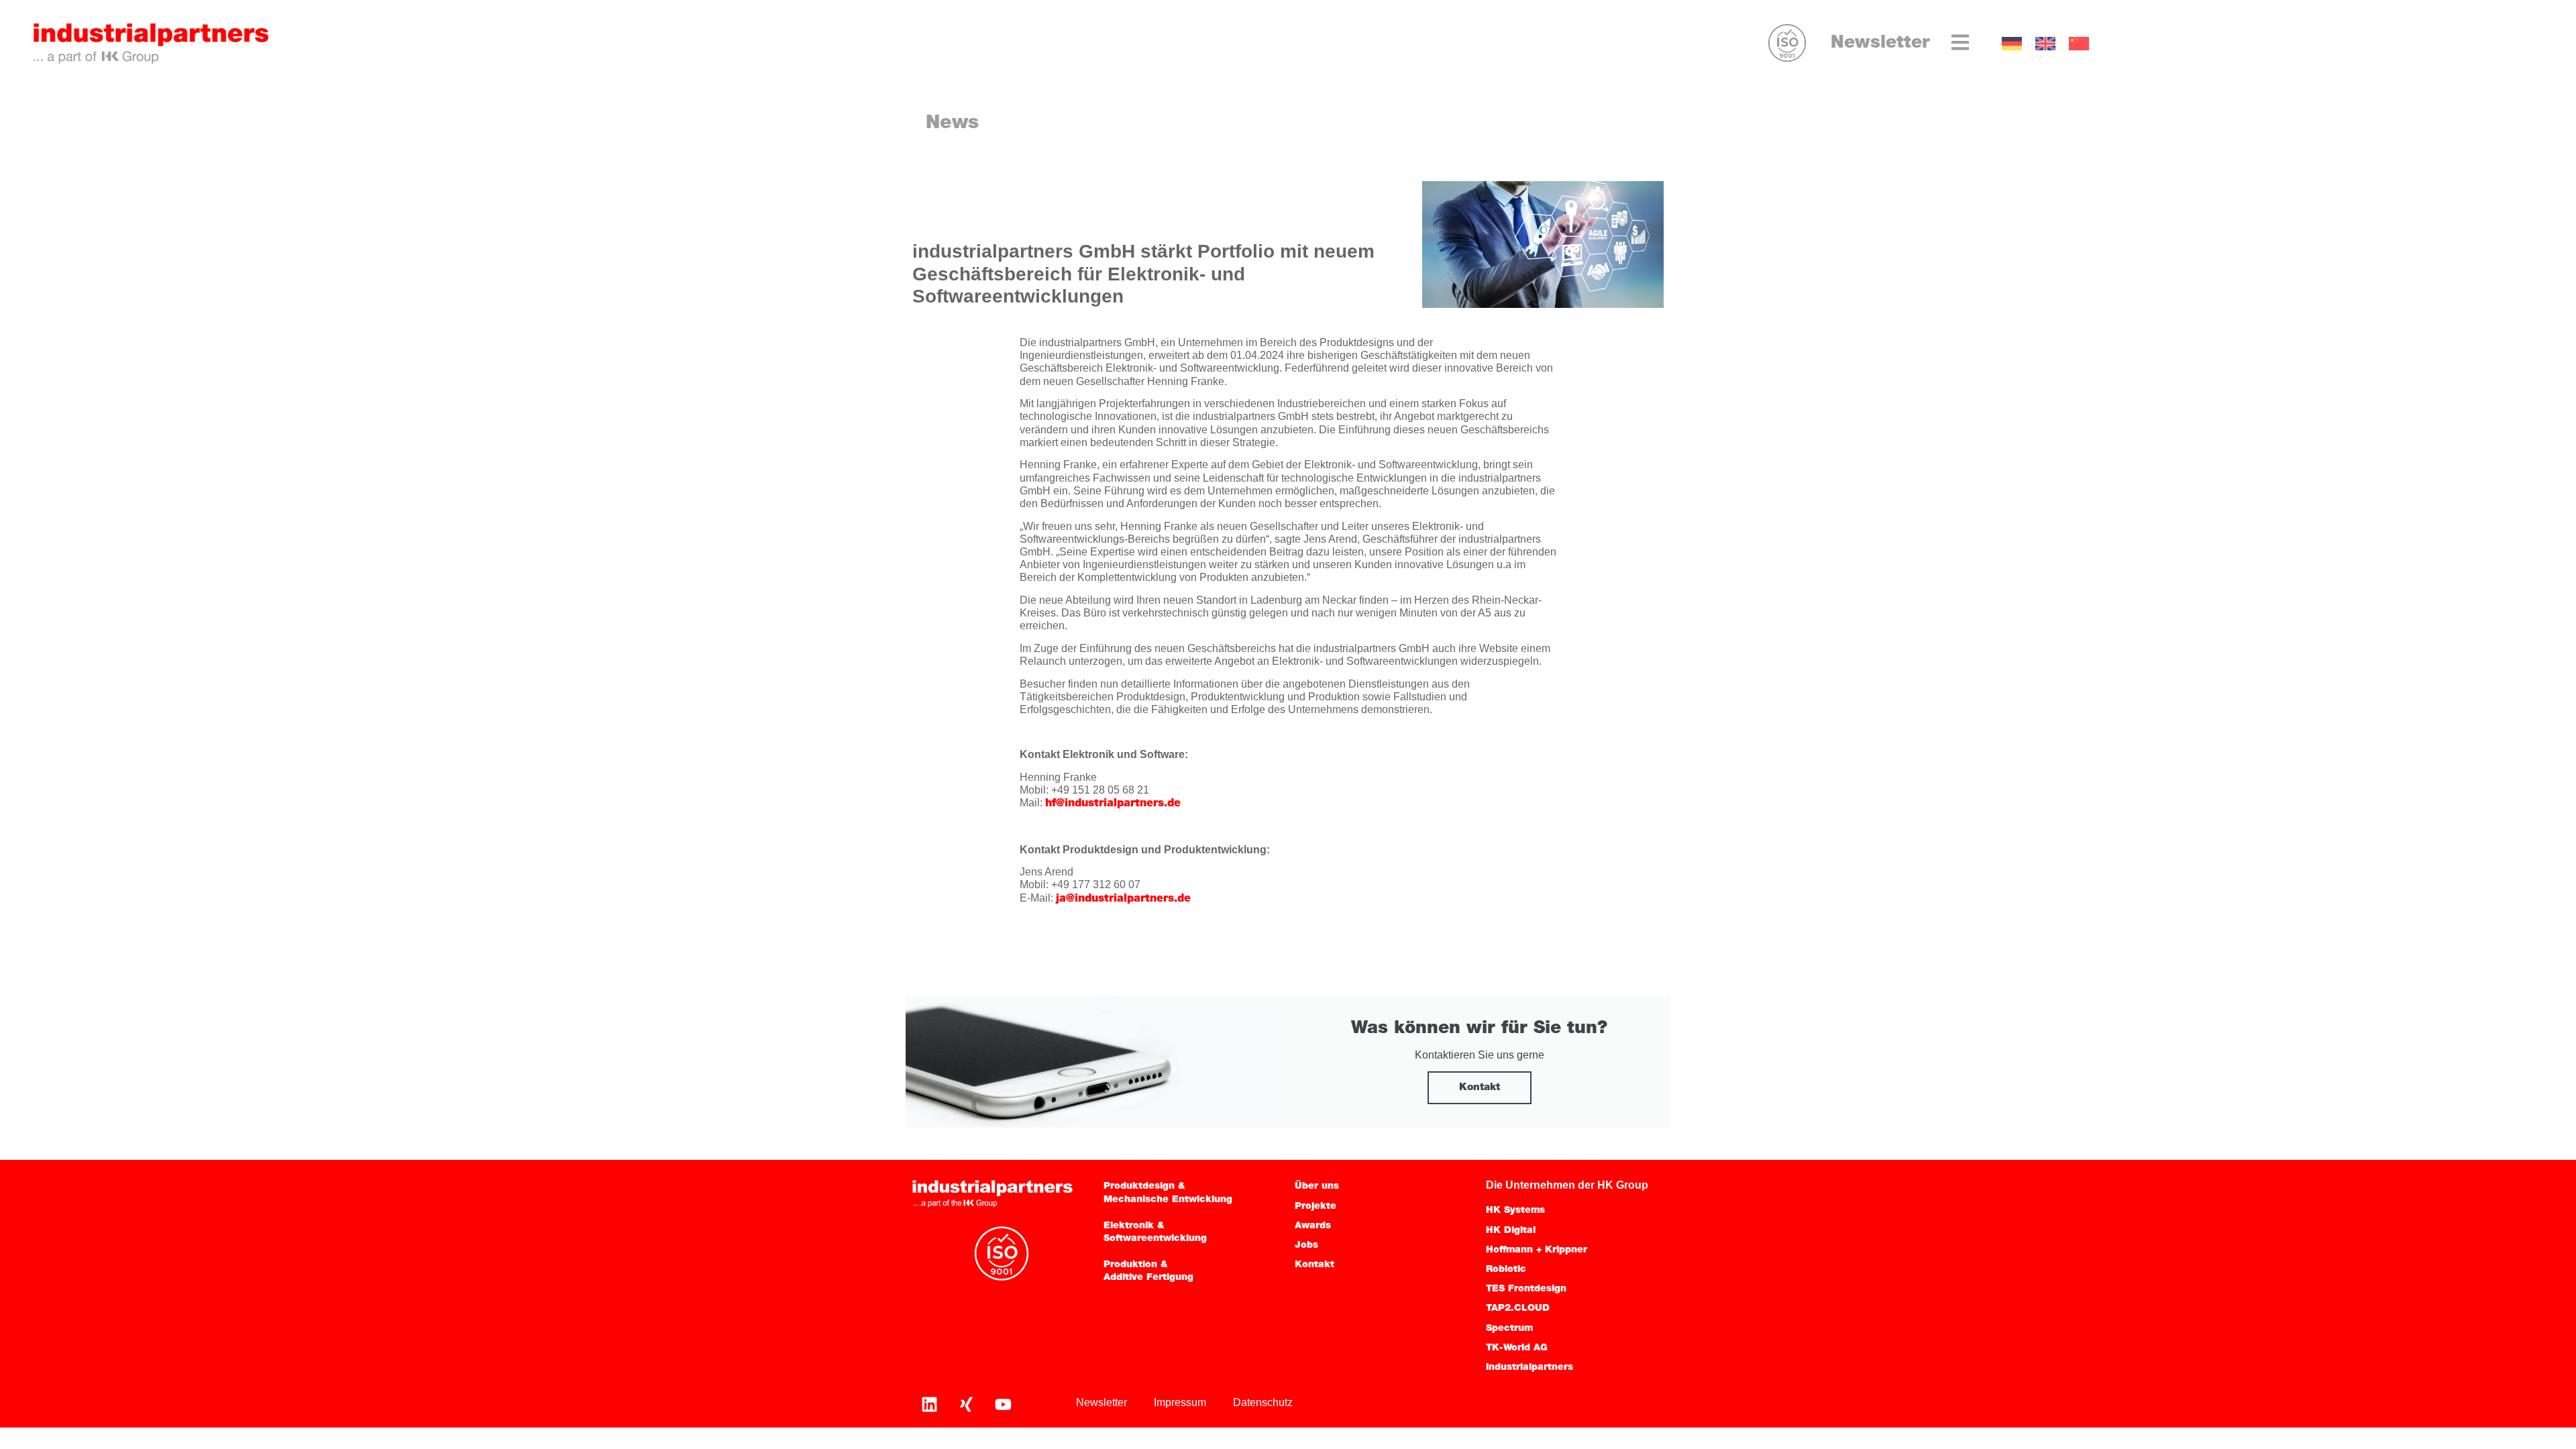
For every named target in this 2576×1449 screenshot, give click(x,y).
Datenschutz (1263, 1402)
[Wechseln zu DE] (2012, 44)
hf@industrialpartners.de (1113, 804)
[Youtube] (1003, 1404)
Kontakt (1480, 1088)
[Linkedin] (929, 1404)
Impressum (1180, 1402)
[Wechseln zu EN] (2045, 44)
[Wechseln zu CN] (2079, 44)
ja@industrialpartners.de (1123, 899)
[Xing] (966, 1404)
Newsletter (1880, 43)
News (952, 123)
